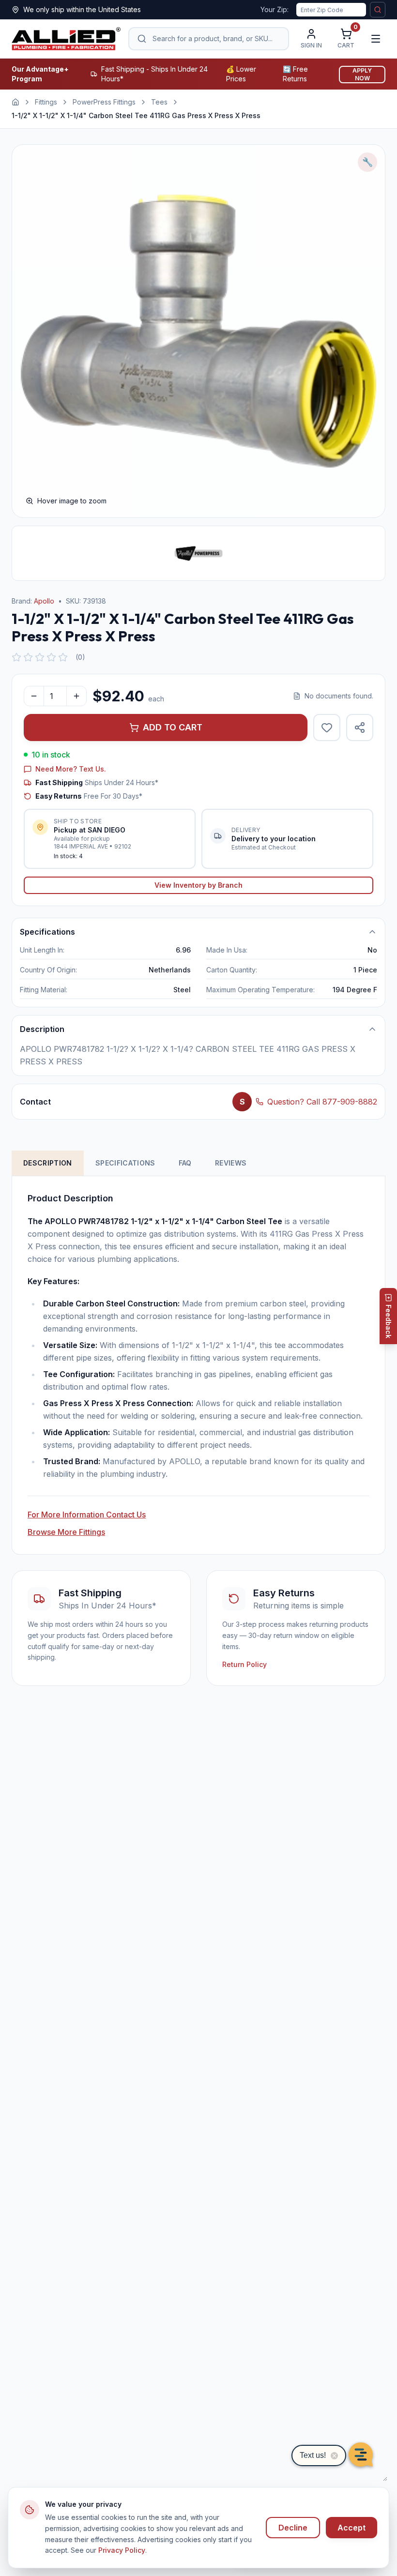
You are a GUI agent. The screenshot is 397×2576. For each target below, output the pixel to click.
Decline (293, 2528)
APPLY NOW (362, 74)
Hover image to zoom (72, 501)
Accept (351, 2528)
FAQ (185, 1163)
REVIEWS (231, 1163)
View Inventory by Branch (198, 885)
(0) (80, 657)
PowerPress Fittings (104, 102)
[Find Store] (378, 10)
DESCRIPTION (48, 1163)
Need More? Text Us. (71, 769)
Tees (159, 102)
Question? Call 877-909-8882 (322, 1102)
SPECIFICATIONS (125, 1163)
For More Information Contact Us (87, 1515)
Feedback (389, 1321)
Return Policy (244, 1664)
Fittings (46, 102)
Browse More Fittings (66, 1532)
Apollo (44, 601)
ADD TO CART (173, 727)
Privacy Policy (122, 2550)
